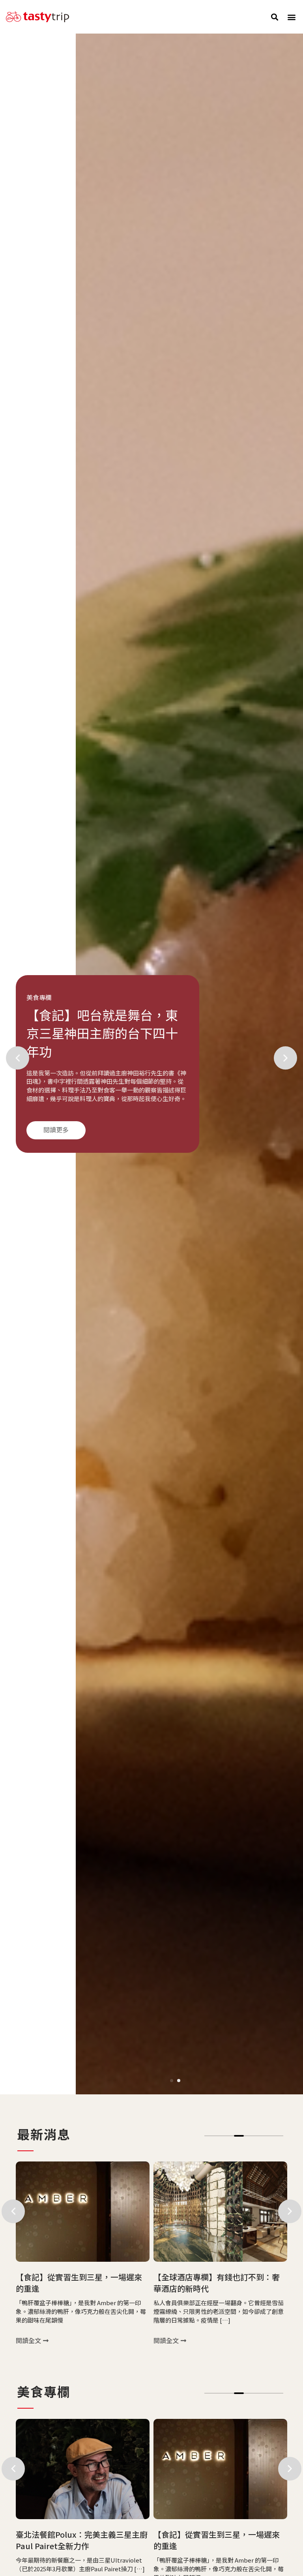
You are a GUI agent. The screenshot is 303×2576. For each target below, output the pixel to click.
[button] (275, 17)
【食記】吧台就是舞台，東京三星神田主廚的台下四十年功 (102, 1034)
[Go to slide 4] (239, 2393)
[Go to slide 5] (249, 2136)
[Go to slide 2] (179, 2081)
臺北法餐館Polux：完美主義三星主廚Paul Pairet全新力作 (82, 2540)
